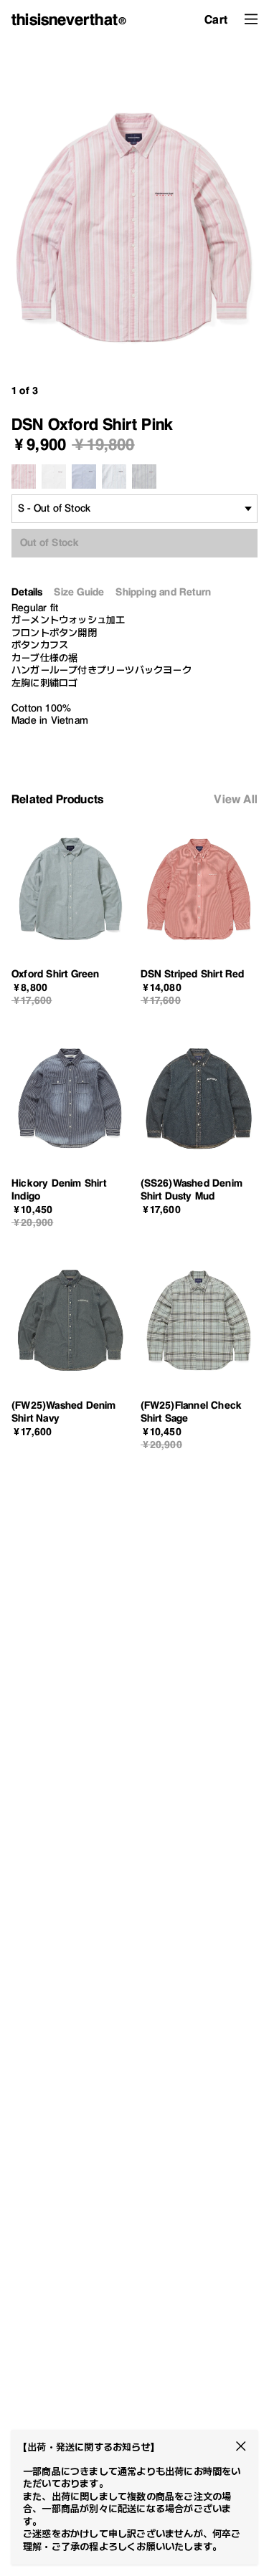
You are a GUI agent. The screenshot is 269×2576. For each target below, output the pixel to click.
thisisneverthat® (69, 19)
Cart (216, 19)
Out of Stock (49, 542)
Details (27, 592)
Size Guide (79, 592)
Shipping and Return (163, 592)
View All (236, 799)
